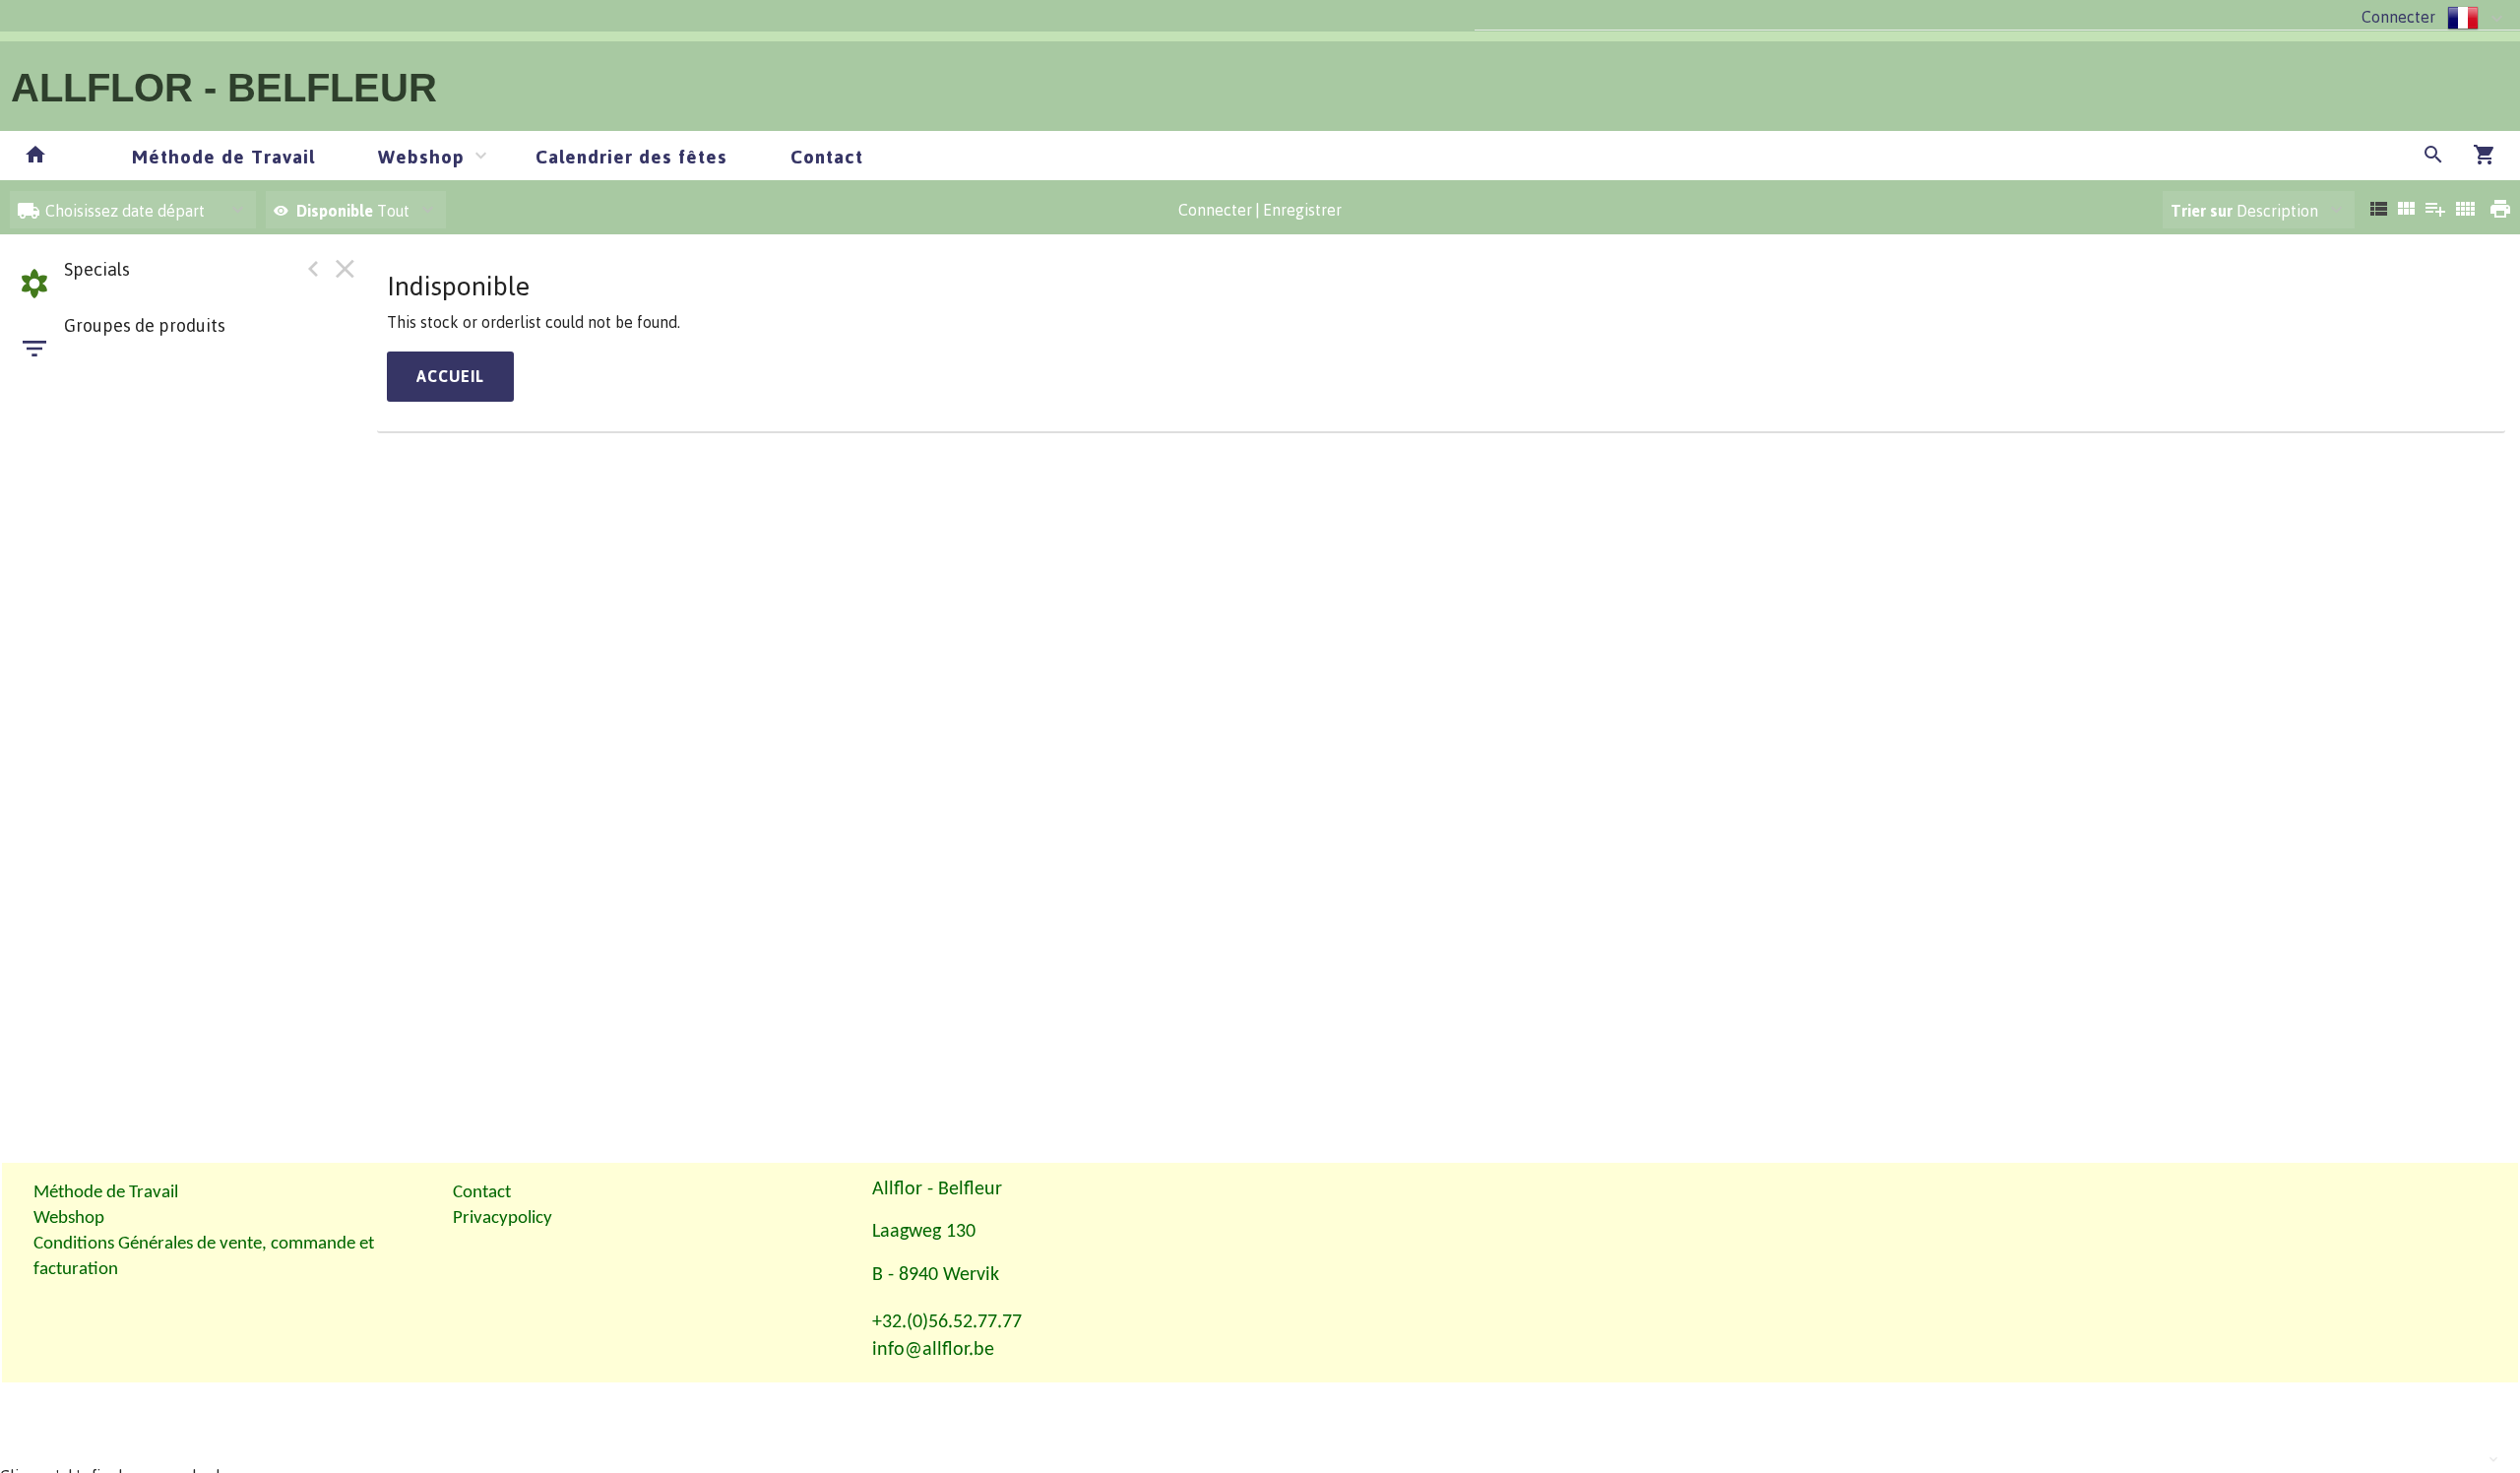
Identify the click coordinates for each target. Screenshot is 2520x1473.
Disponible (337, 211)
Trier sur (2202, 211)
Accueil (450, 376)
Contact (827, 156)
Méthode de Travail (223, 156)
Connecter (2398, 17)
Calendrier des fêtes (631, 156)
